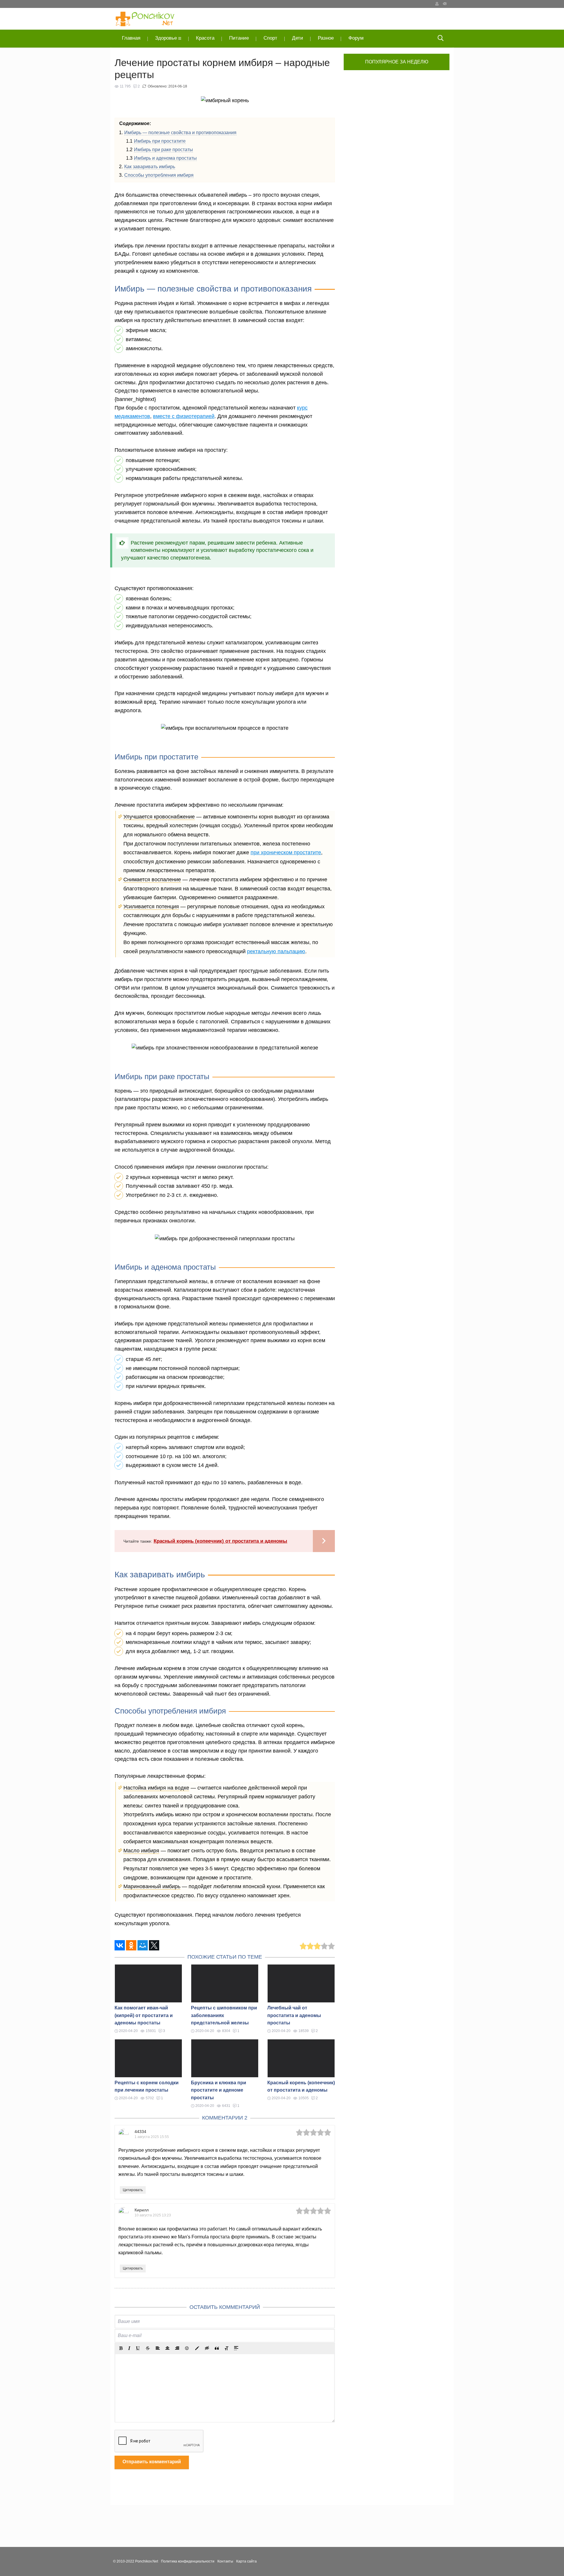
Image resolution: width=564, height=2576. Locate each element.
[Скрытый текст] (207, 2348)
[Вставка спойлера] (236, 2348)
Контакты (225, 2561)
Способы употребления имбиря (159, 175)
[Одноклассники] (131, 1945)
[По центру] (167, 2348)
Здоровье (166, 38)
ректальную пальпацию (276, 951)
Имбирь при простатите (160, 141)
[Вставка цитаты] (217, 2348)
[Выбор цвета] (197, 2348)
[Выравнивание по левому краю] (158, 2348)
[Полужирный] (121, 2348)
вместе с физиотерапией (184, 416)
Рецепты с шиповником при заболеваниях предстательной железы (224, 2015)
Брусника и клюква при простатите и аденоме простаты (219, 2090)
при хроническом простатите (286, 853)
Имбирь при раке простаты (163, 150)
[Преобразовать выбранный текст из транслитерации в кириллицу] (226, 2348)
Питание (239, 38)
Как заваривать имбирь (150, 167)
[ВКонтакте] (120, 1945)
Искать (441, 39)
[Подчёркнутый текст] (138, 2348)
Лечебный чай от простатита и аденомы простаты (294, 2015)
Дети (298, 38)
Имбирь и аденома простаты (165, 158)
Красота (205, 38)
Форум (356, 38)
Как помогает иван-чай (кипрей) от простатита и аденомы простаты (144, 2015)
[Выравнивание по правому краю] (177, 2348)
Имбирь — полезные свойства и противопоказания (180, 133)
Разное (326, 38)
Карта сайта (246, 2561)
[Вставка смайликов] (187, 2348)
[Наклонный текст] (129, 2348)
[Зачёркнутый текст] (148, 2348)
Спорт (270, 38)
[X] (154, 1945)
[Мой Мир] (143, 1945)
